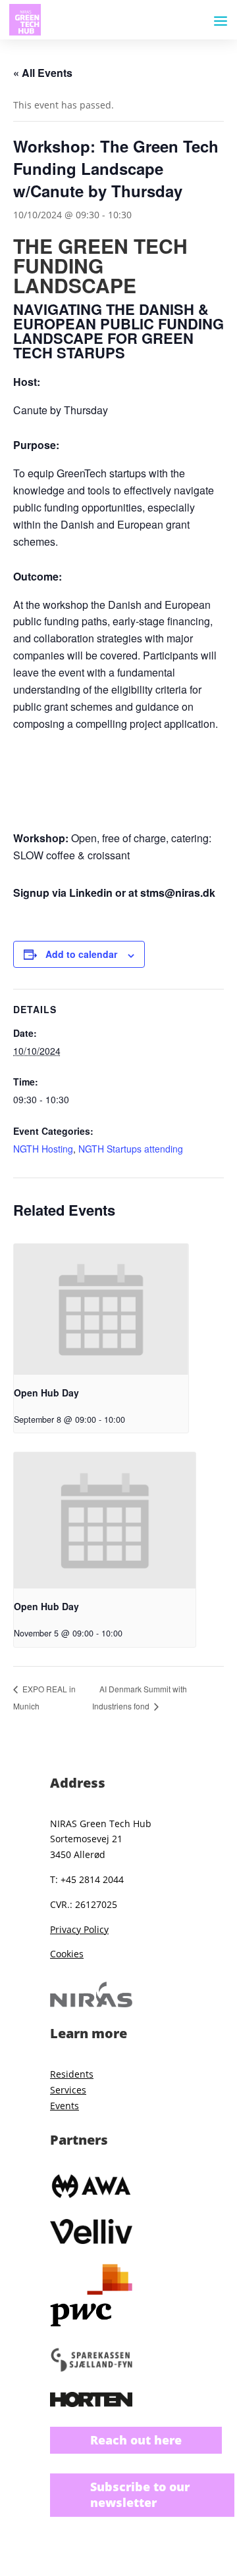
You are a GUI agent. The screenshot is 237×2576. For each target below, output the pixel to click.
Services (68, 2090)
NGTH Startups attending (131, 1149)
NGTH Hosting (43, 1149)
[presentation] (101, 1309)
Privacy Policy (79, 1929)
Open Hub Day (46, 1393)
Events (65, 2106)
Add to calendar (81, 954)
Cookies (67, 1954)
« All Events (43, 73)
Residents (72, 2074)
